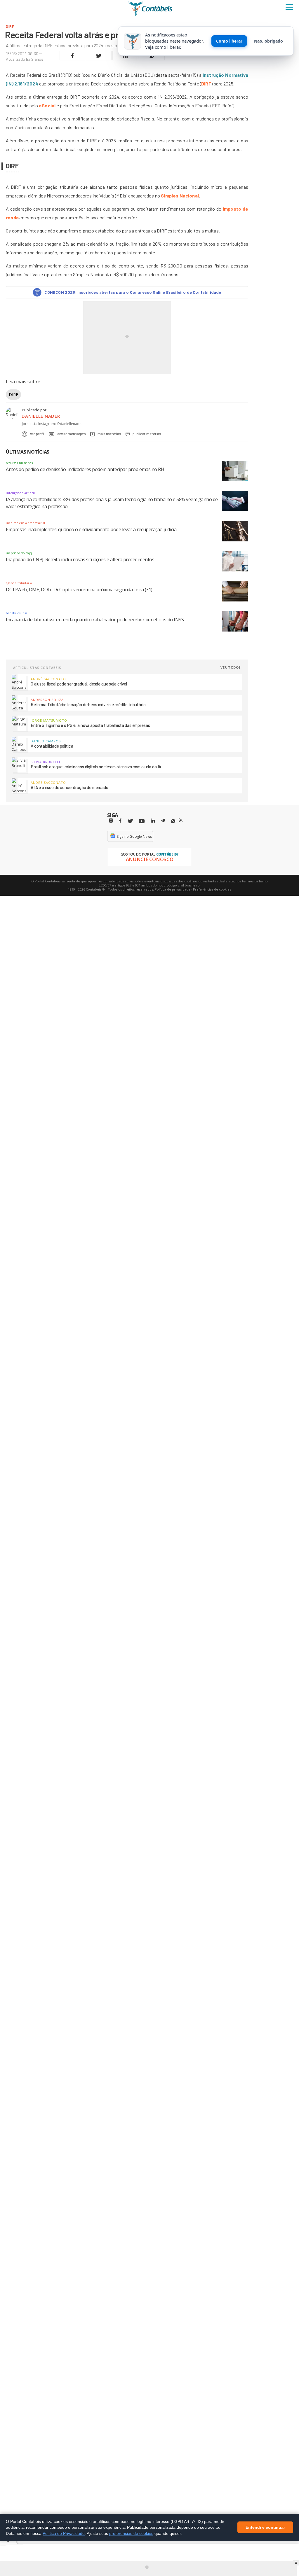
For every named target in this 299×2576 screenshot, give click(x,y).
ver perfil (37, 434)
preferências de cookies (131, 2533)
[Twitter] (130, 821)
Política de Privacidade (64, 2533)
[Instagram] (111, 821)
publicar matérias (147, 434)
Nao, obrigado (268, 41)
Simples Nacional (180, 196)
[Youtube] (142, 821)
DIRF (206, 84)
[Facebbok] (120, 821)
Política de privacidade (173, 889)
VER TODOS (231, 667)
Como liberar (229, 41)
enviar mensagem (72, 434)
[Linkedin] (153, 821)
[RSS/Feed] (181, 821)
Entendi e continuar (265, 2528)
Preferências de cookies (212, 889)
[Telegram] (163, 821)
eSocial (47, 105)
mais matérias (109, 434)
